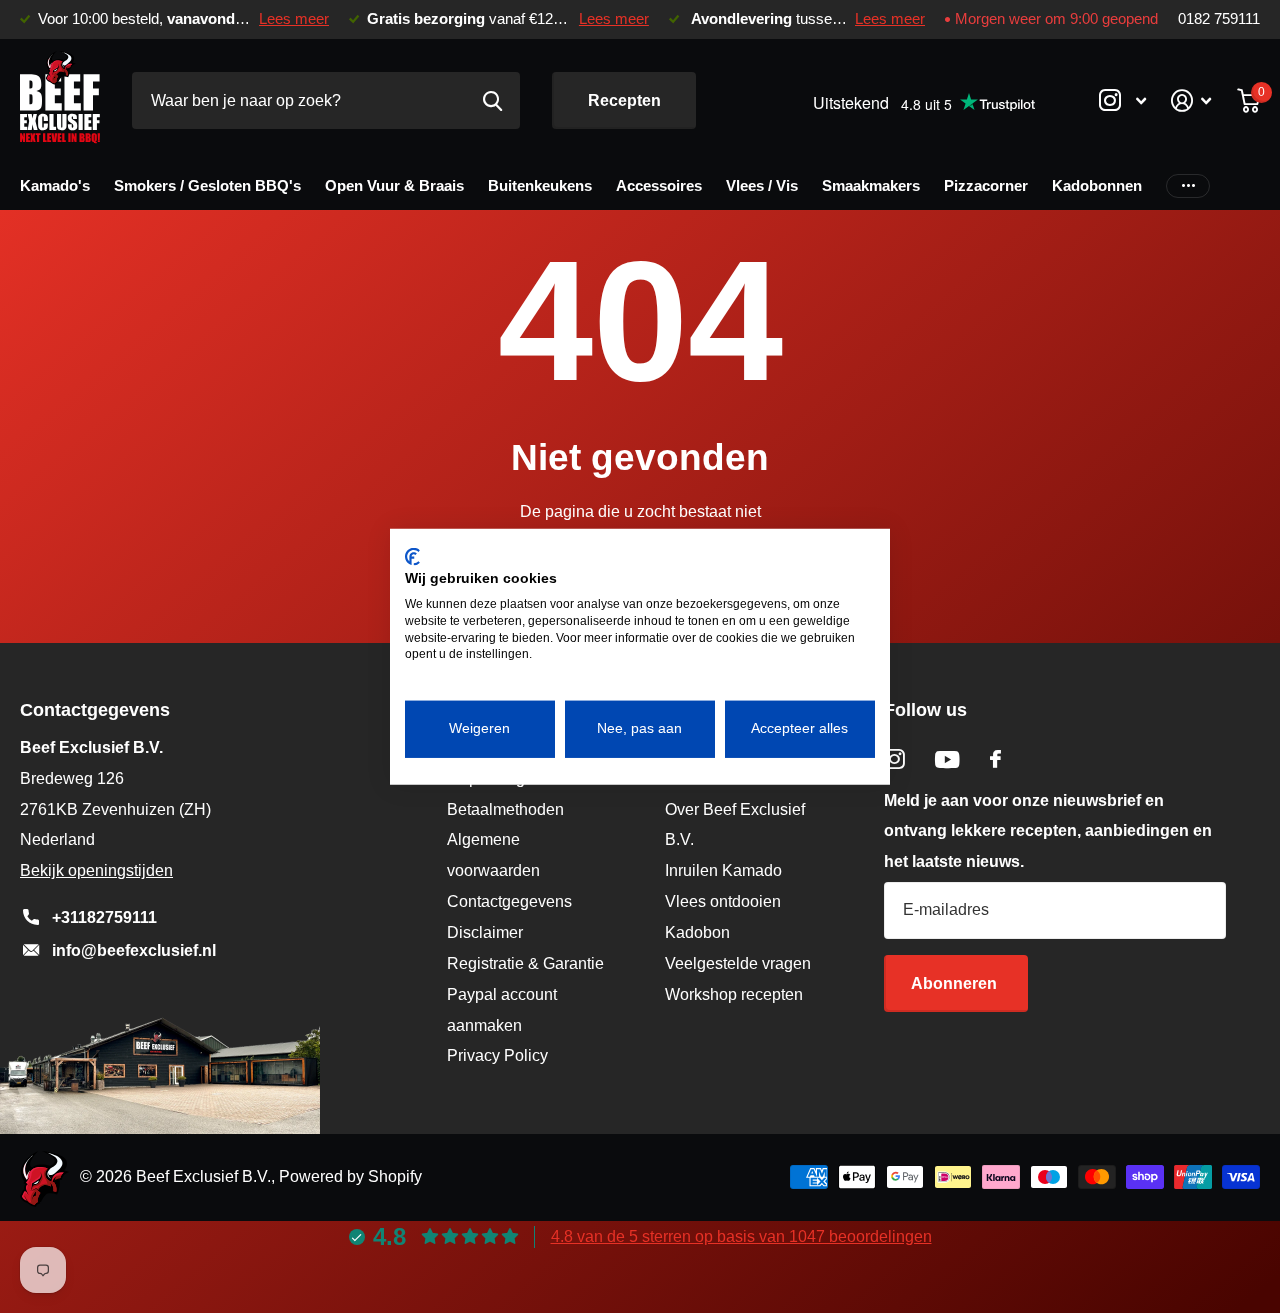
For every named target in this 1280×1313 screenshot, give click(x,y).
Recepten (624, 100)
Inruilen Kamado (723, 870)
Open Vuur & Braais (394, 185)
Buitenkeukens (540, 185)
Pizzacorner (986, 185)
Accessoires (659, 185)
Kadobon (697, 932)
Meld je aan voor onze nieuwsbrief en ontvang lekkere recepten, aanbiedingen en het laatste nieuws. (1048, 831)
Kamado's (55, 185)
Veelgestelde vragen (738, 963)
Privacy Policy (497, 1055)
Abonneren (956, 983)
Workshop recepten (734, 994)
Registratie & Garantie (525, 963)
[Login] (1191, 100)
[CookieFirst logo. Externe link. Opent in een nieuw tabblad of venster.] (412, 556)
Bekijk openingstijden (96, 870)
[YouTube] (947, 759)
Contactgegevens (509, 901)
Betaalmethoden (505, 809)
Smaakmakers (871, 185)
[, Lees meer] (1122, 100)
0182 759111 (1219, 19)
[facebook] (995, 759)
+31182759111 (104, 917)
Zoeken (492, 100)
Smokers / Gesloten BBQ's (207, 185)
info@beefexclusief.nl (134, 950)
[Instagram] (894, 759)
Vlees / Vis (762, 185)
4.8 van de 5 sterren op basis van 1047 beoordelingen (741, 1236)
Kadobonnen (1097, 185)
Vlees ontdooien (723, 901)
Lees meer (294, 19)
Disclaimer (485, 932)
